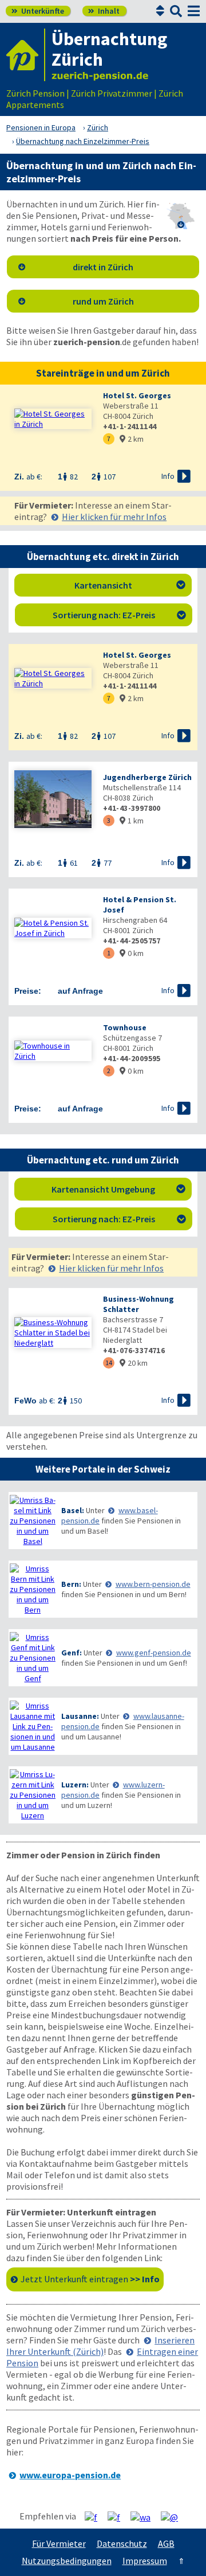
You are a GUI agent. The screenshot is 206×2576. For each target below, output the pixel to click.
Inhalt (104, 11)
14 (109, 1363)
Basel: (73, 1510)
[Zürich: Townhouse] (53, 1051)
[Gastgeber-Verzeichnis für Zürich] (26, 55)
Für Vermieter (59, 2543)
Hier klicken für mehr (114, 517)
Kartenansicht (130, 585)
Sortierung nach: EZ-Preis (120, 615)
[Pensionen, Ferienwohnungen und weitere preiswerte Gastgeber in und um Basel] (33, 1521)
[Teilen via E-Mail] (174, 2517)
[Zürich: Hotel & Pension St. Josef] (53, 928)
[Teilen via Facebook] (95, 2517)
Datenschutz (122, 2543)
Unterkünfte (38, 11)
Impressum (145, 2561)
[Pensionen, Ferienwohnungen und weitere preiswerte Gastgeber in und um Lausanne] (33, 1726)
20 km (134, 1363)
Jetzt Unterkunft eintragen (90, 2279)
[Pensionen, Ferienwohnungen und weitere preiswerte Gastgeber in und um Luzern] (33, 1795)
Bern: (71, 1584)
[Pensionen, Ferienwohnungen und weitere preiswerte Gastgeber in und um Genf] (33, 1658)
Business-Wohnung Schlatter (138, 1304)
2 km (132, 439)
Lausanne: (80, 1716)
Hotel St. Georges (137, 395)
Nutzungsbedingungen (67, 2561)
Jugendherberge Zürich (147, 777)
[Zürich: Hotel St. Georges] (53, 419)
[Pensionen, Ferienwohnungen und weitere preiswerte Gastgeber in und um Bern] (33, 1589)
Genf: (72, 1653)
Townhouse (125, 1027)
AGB (166, 2543)
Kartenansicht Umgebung (119, 1189)
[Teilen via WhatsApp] (145, 2517)
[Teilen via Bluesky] (118, 2517)
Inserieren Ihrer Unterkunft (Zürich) (100, 2346)
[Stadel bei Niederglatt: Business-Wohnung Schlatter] (53, 1333)
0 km (132, 953)
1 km (132, 821)
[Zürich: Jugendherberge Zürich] (53, 800)
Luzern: (75, 1785)
